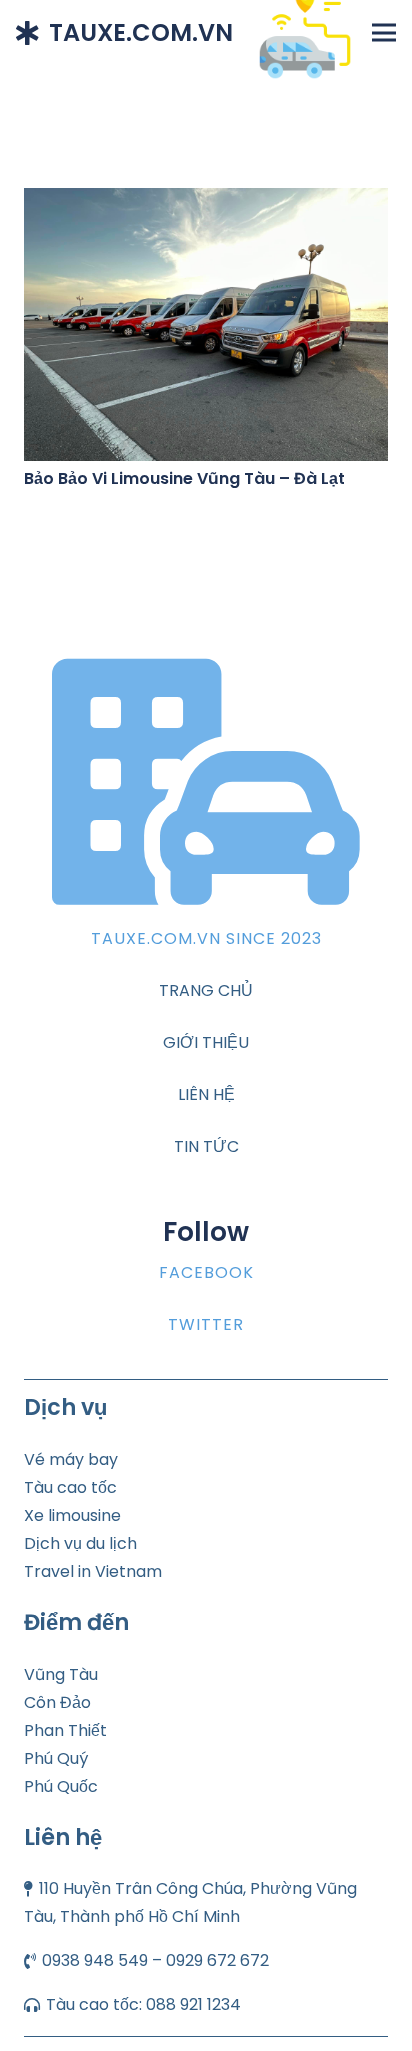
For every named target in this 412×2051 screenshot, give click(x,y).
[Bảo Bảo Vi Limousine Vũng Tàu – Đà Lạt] (206, 201)
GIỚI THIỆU (206, 1042)
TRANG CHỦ (206, 990)
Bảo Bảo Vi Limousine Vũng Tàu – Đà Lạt (184, 478)
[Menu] (384, 33)
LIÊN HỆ (206, 1094)
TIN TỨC (206, 1146)
